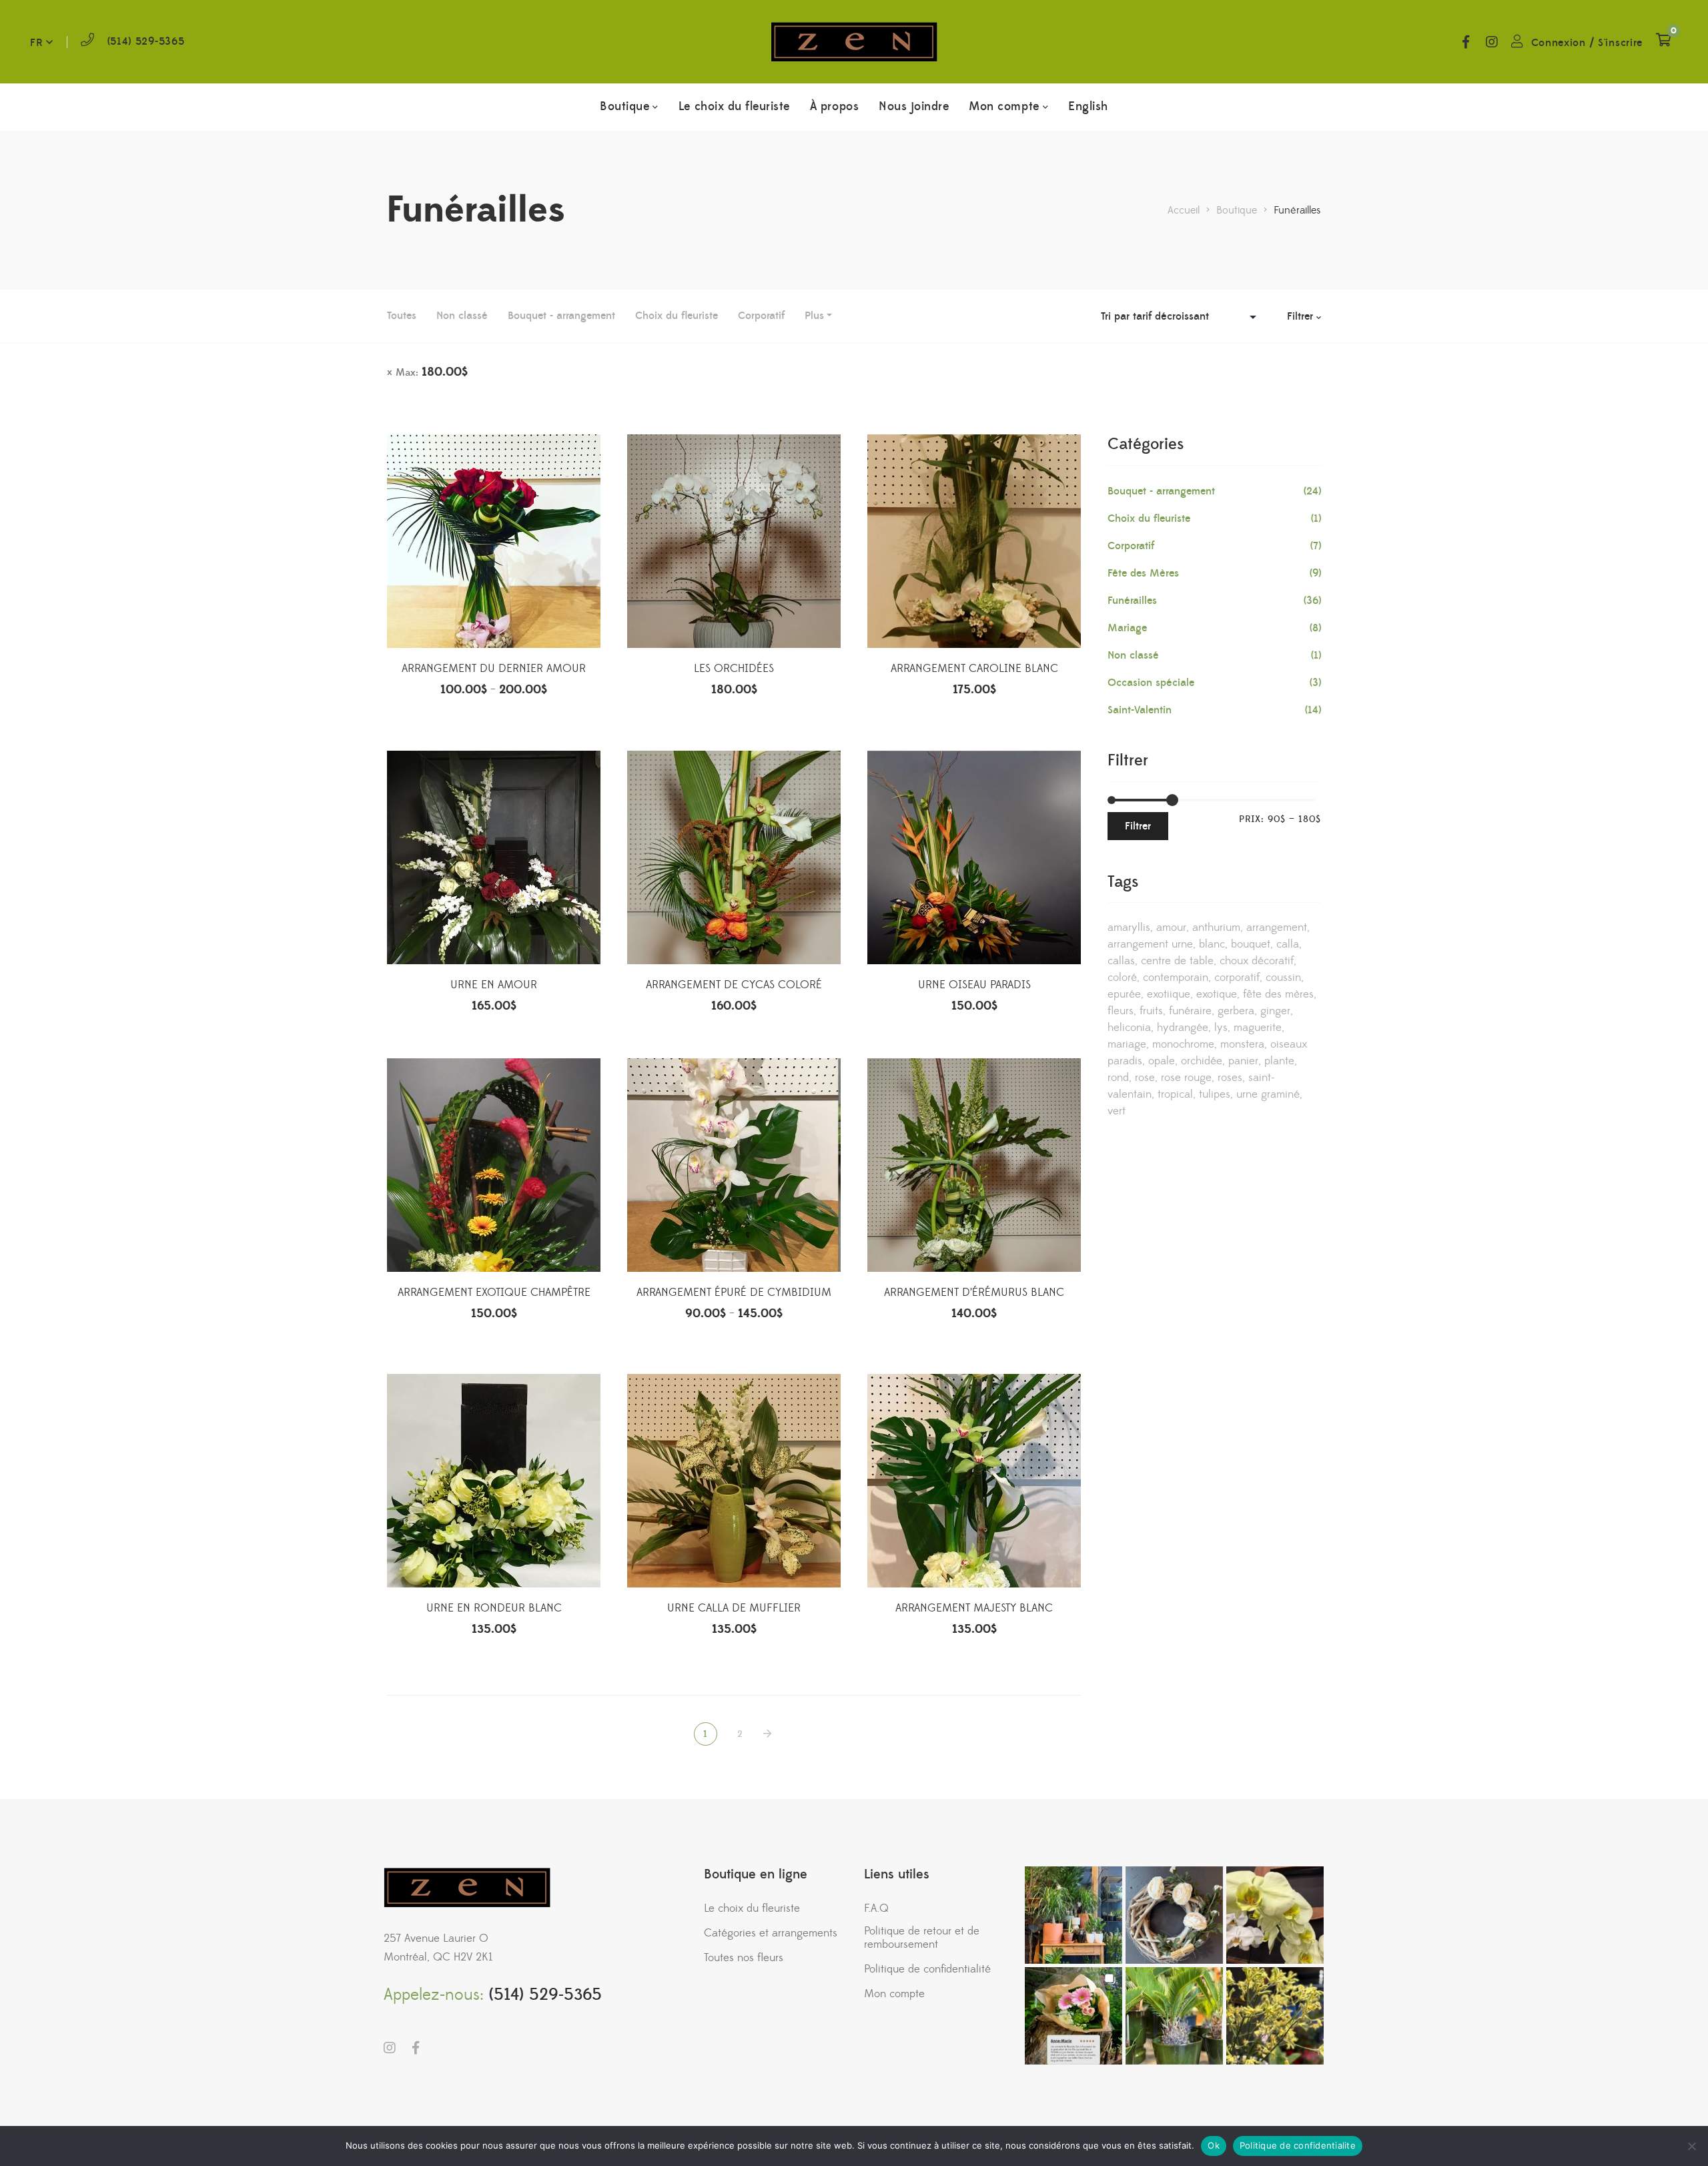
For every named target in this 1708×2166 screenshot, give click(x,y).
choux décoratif (1257, 961)
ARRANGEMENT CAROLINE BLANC (974, 669)
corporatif (1237, 978)
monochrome (1183, 1044)
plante (1279, 1061)
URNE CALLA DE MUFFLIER (734, 1608)
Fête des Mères (1143, 573)
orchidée (1202, 1061)
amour (1171, 928)
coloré (1122, 978)
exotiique (1169, 994)
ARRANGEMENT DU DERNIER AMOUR (494, 669)
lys (1221, 1028)
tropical (1175, 1094)
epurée (1124, 994)
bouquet (1251, 944)
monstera (1242, 1044)
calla (1288, 944)
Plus (814, 316)
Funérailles (1132, 601)
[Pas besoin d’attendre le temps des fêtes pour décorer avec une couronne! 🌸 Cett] (1174, 1915)
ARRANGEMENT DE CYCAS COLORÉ (734, 985)
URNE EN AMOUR (494, 985)
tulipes (1215, 1094)
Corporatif (761, 316)
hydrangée (1183, 1028)
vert (1117, 1111)
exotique (1217, 994)
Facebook (1466, 42)
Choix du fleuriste (677, 316)
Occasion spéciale (1151, 683)
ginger (1275, 1011)
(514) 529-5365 (146, 41)
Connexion (1559, 43)
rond (1118, 1078)
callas (1121, 961)
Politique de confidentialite (1298, 2145)
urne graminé (1268, 1094)
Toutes (402, 316)
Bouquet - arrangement (561, 316)
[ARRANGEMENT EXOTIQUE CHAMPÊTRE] (494, 1165)
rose (1145, 1078)
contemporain (1176, 978)
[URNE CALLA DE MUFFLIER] (734, 1481)
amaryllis (1129, 928)
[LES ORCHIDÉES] (734, 541)
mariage (1127, 1044)
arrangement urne (1150, 944)
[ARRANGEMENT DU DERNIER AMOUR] (494, 541)
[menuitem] (1088, 107)
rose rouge (1186, 1078)
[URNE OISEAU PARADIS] (974, 857)
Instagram (1492, 42)
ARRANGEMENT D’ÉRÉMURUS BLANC (974, 1293)
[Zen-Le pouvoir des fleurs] (854, 42)
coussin (1283, 978)
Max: (432, 372)
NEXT (769, 1734)
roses (1230, 1078)
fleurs (1121, 1011)
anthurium (1216, 928)
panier (1243, 1061)
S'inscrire (1620, 43)
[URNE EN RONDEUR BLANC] (494, 1481)
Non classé (462, 316)
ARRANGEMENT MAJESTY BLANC (974, 1608)
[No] (1691, 2146)
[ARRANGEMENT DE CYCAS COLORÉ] (734, 857)
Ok (1214, 2145)
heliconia (1129, 1028)
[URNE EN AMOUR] (494, 857)
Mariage (1127, 628)
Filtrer (1138, 826)
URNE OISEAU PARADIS (974, 985)
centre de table (1177, 961)
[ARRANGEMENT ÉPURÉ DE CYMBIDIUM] (734, 1165)
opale (1162, 1061)
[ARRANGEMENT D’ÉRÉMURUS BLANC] (974, 1165)
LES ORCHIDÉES (734, 669)
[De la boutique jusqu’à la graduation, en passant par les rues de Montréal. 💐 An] (1074, 2016)
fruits (1151, 1011)
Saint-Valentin (1140, 710)
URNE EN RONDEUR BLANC (494, 1608)
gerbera (1236, 1011)
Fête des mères (1278, 994)
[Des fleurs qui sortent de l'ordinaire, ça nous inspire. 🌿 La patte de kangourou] (1275, 2016)
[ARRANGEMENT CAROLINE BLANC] (974, 541)
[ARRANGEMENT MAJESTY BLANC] (974, 1481)
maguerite (1258, 1028)
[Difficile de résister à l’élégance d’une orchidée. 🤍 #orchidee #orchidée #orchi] (1275, 1915)
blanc (1212, 944)
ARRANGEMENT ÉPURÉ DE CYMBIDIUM (734, 1293)
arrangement (1277, 928)
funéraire (1190, 1011)
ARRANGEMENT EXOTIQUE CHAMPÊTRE (494, 1293)
